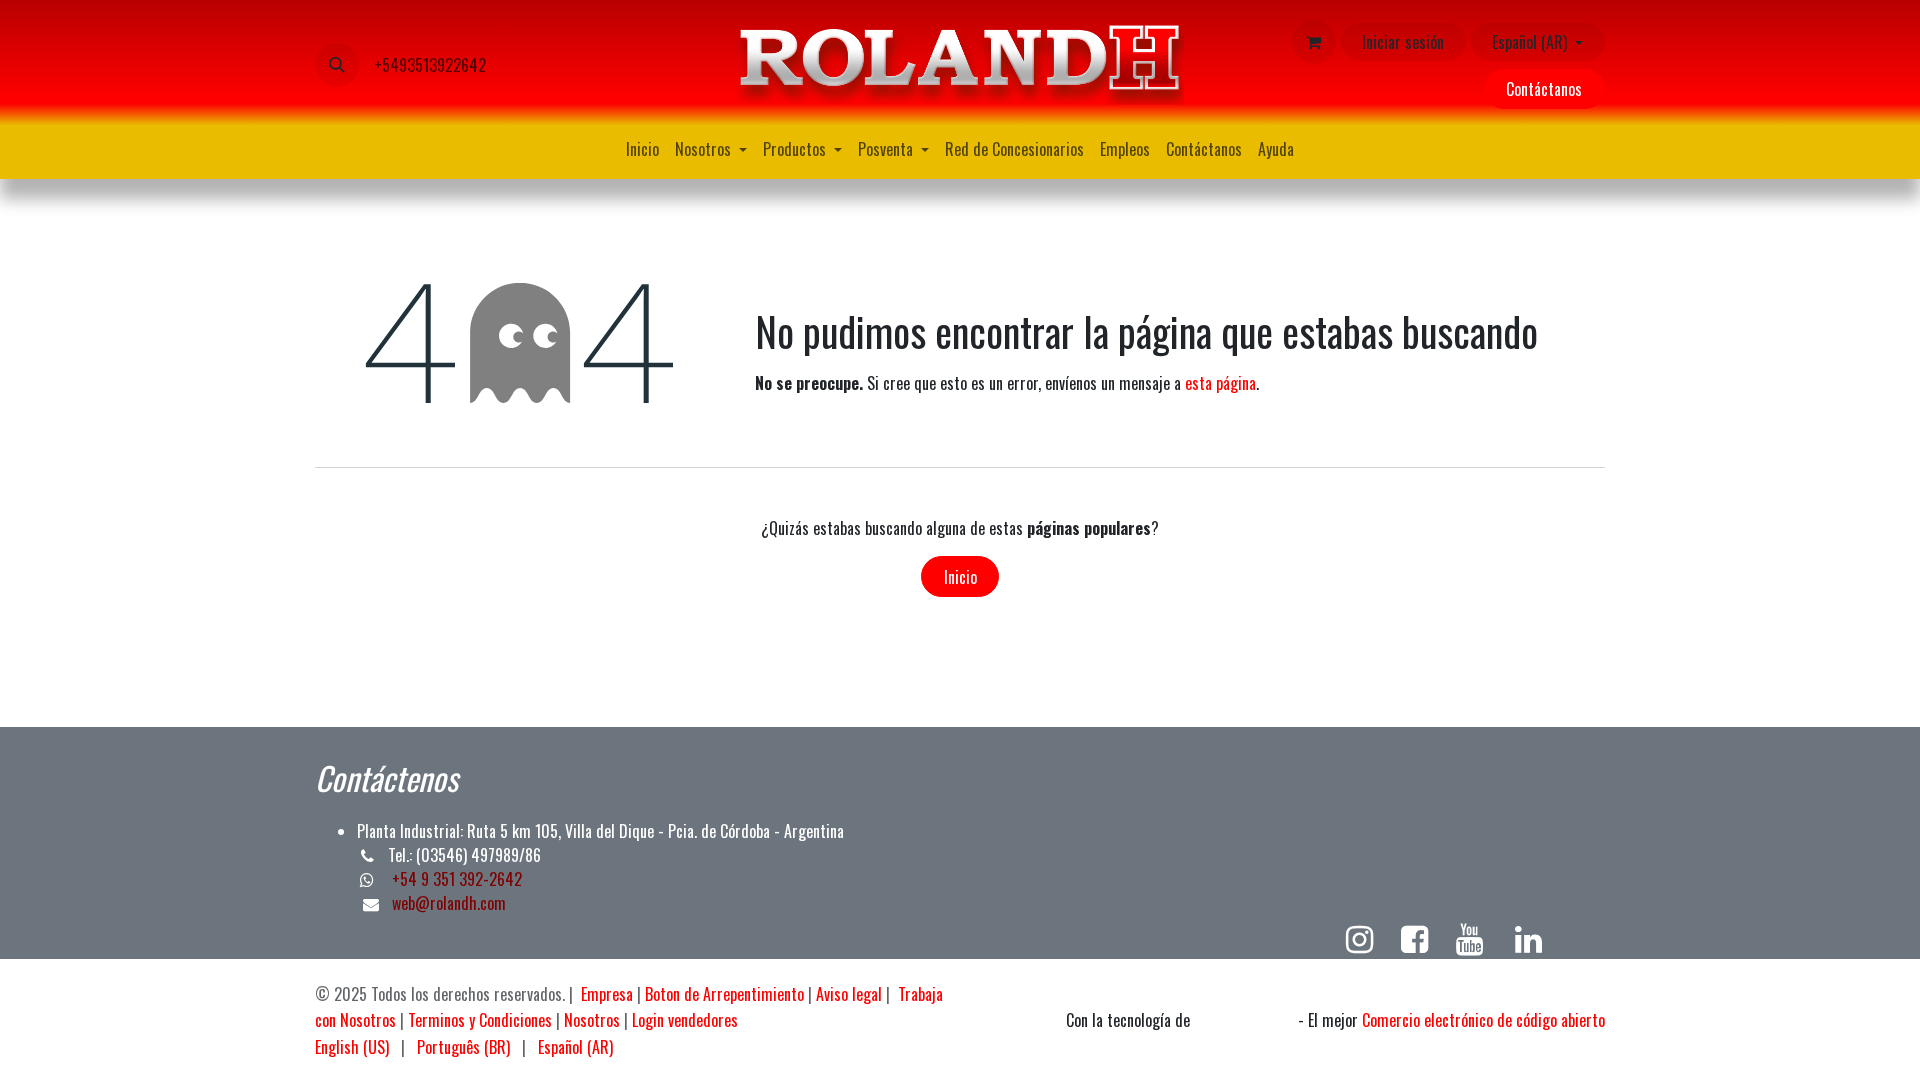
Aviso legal (849, 994)
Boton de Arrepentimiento (724, 994)
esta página (1220, 383)
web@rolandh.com (449, 903)
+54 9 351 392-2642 (455, 879)
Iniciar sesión (1403, 42)
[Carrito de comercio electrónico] (1314, 42)
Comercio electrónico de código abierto (1483, 1020)
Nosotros (592, 1020)
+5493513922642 (430, 65)
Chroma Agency (1244, 1021)
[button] (337, 65)
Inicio (960, 577)
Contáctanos (1544, 89)
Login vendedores (685, 1020)
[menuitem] (642, 149)
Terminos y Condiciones (480, 1020)
